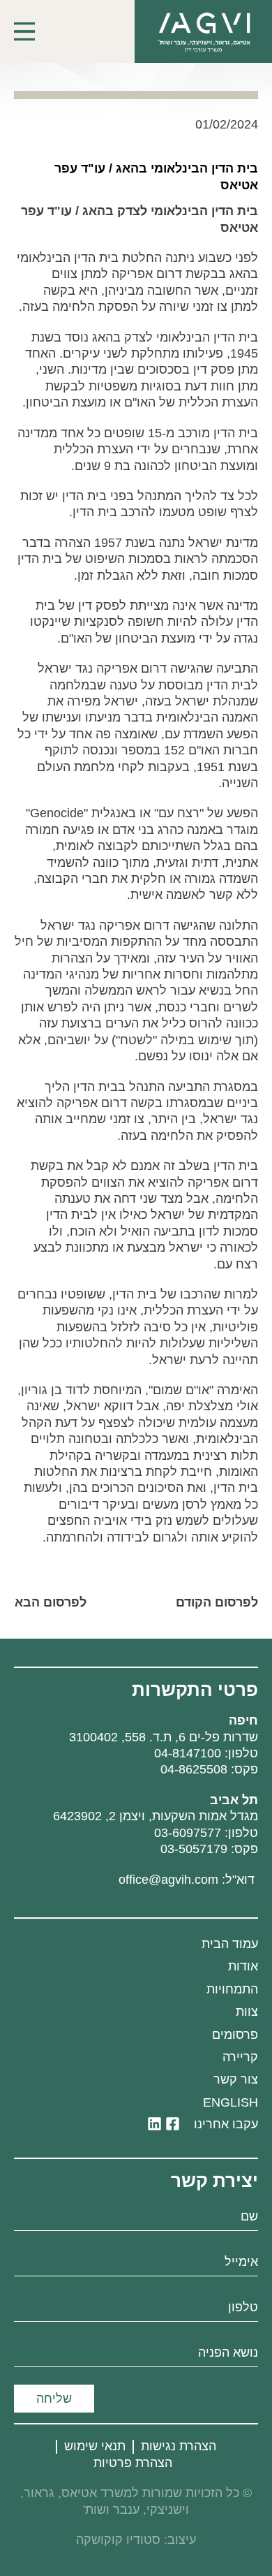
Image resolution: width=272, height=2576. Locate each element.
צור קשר (236, 2079)
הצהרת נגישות (179, 2446)
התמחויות (232, 1989)
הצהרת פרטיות (133, 2463)
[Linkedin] (154, 2124)
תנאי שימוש (95, 2446)
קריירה (240, 2057)
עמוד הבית (230, 1944)
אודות (243, 1966)
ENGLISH (231, 2102)
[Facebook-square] (173, 2124)
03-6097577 (188, 1833)
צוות (247, 2012)
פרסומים (235, 2035)
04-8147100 (188, 1753)
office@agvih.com (168, 1880)
